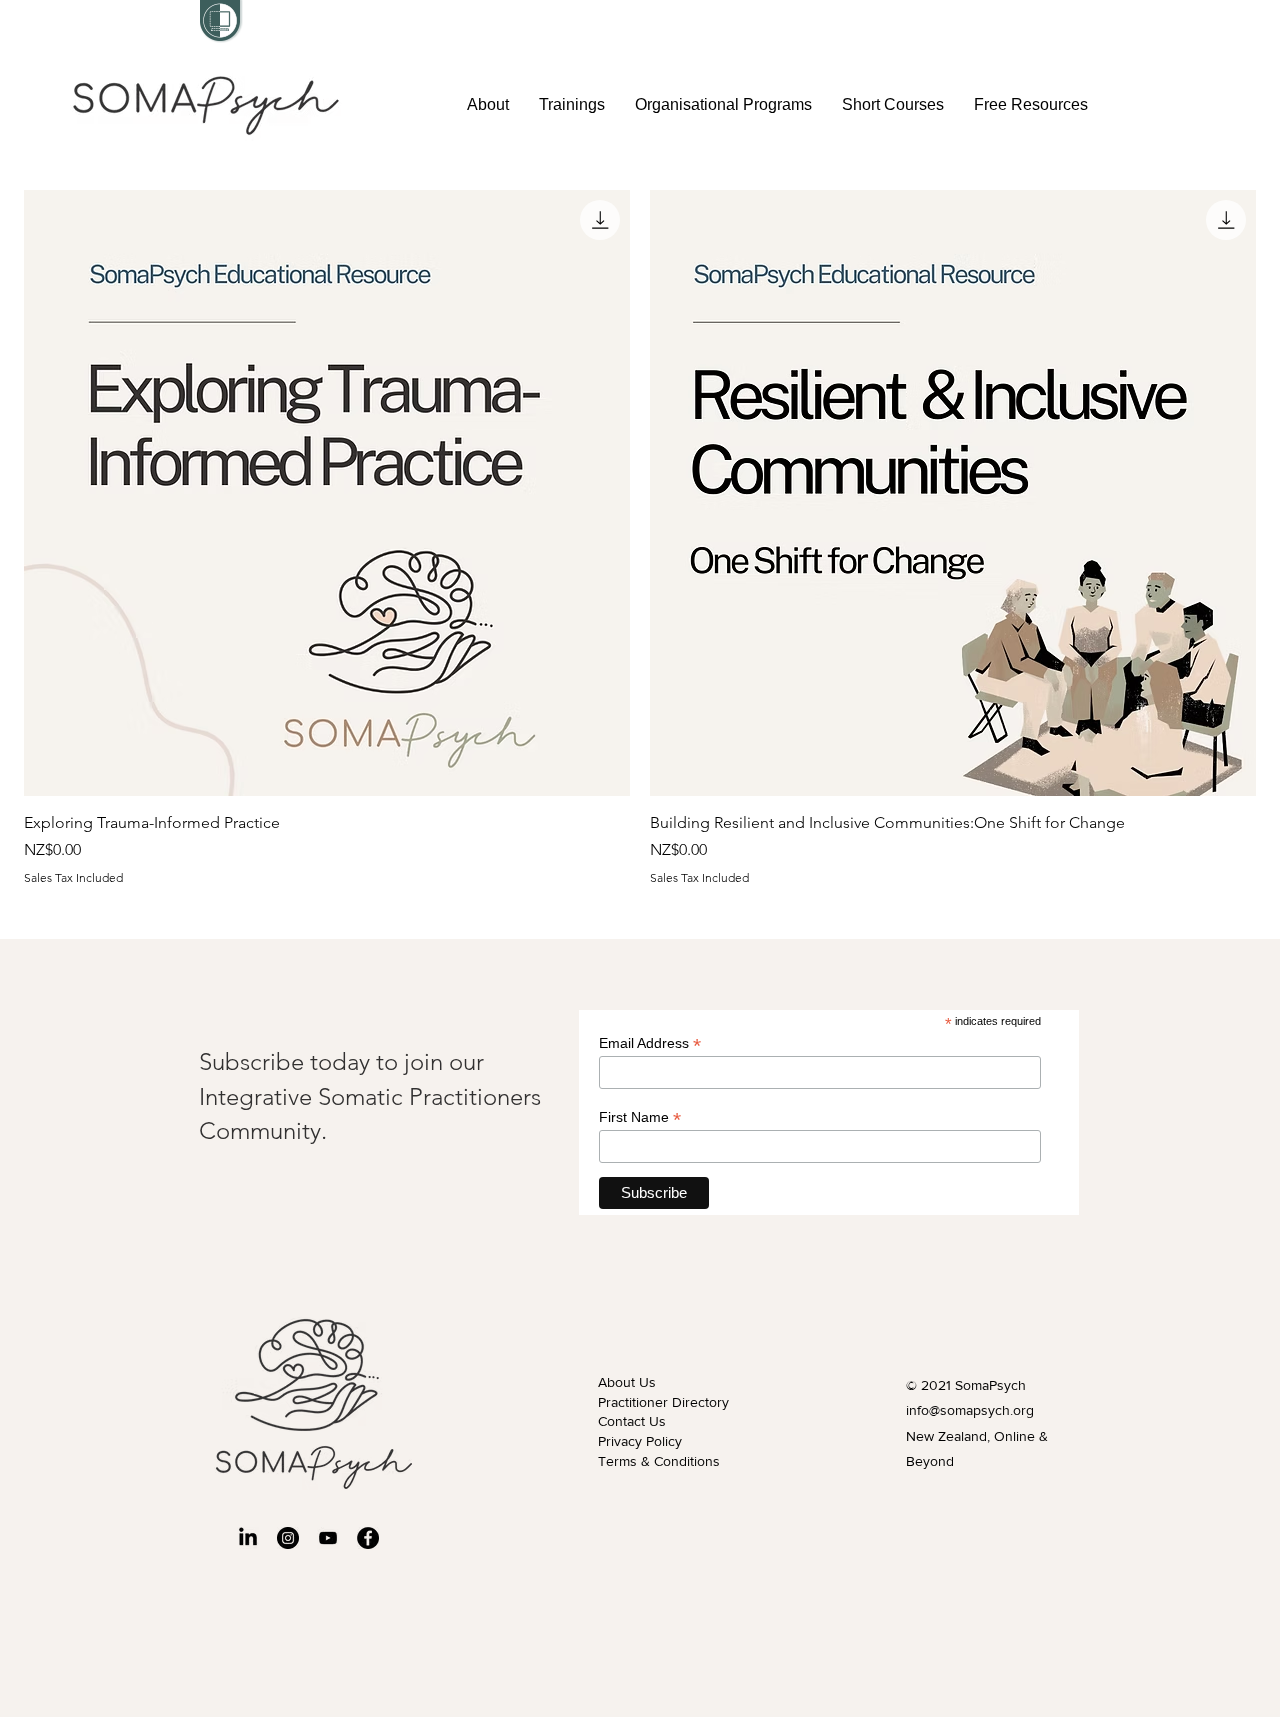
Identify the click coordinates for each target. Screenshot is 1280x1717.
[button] (572, 105)
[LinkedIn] (248, 1538)
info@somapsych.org (970, 1410)
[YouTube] (328, 1538)
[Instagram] (288, 1538)
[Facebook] (368, 1538)
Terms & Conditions (659, 1461)
